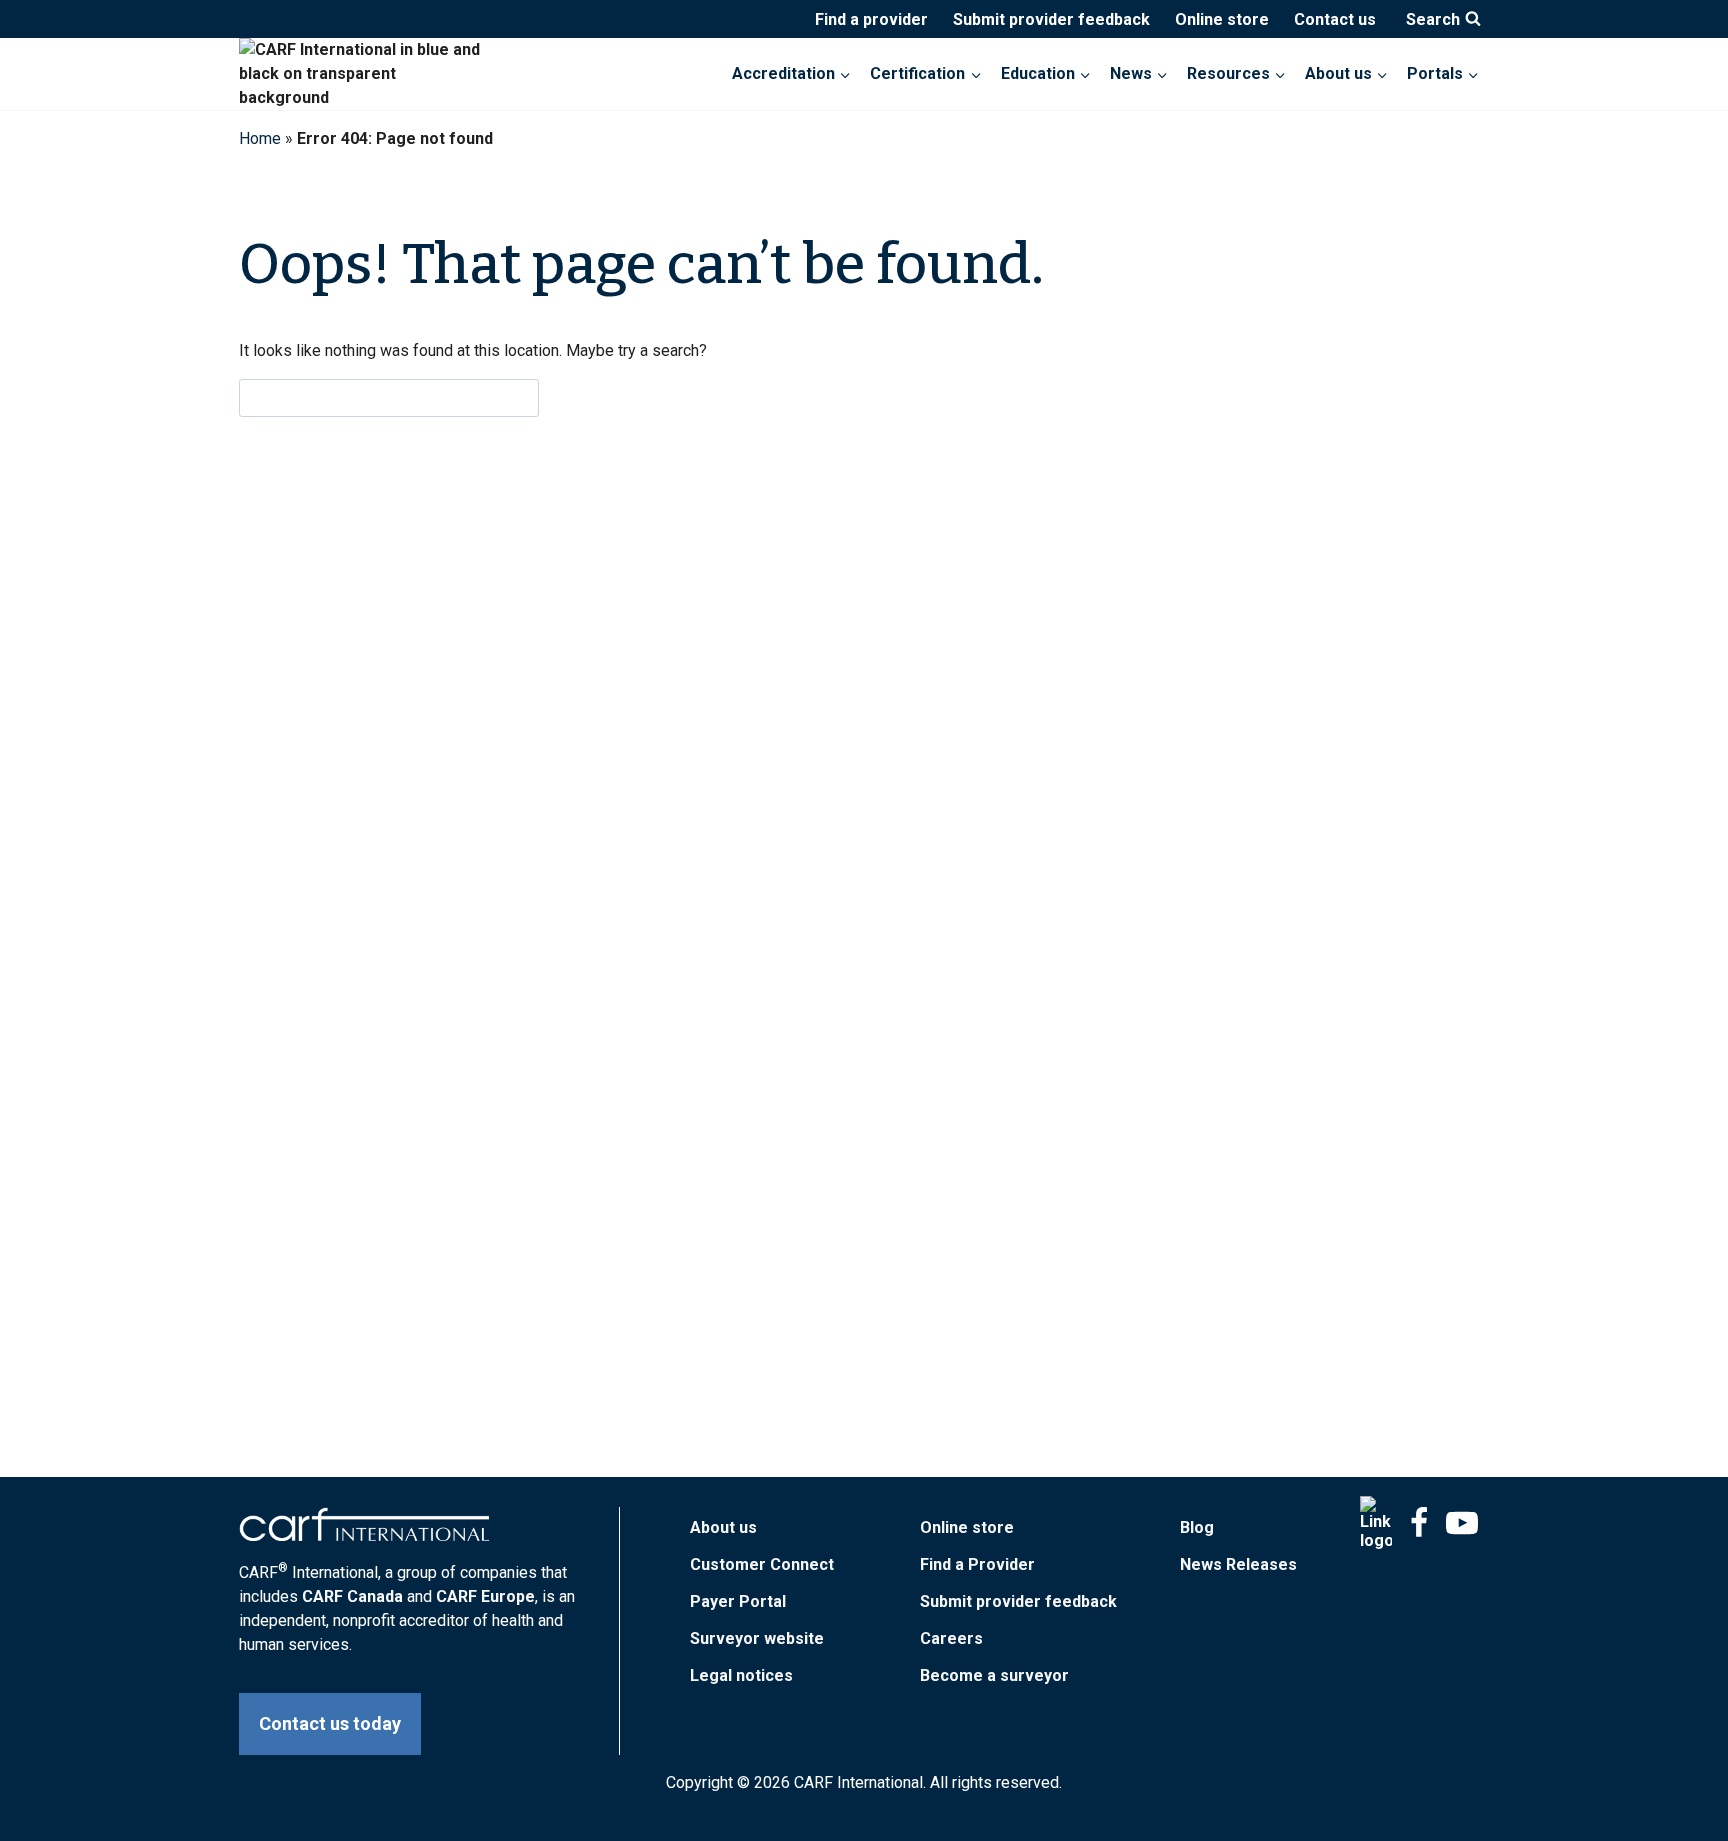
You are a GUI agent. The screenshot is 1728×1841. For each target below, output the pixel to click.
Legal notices (741, 1675)
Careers (951, 1638)
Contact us (1335, 19)
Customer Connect (762, 1564)
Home (260, 138)
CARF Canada (352, 1596)
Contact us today (330, 1723)
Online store (1222, 19)
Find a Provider (977, 1564)
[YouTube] (1462, 1523)
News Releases (1238, 1564)
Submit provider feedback (1051, 19)
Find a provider (871, 19)
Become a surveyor (994, 1675)
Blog (1197, 1527)
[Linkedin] (1376, 1523)
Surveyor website (757, 1638)
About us (723, 1527)
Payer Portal (738, 1601)
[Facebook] (1419, 1523)
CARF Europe (485, 1596)
